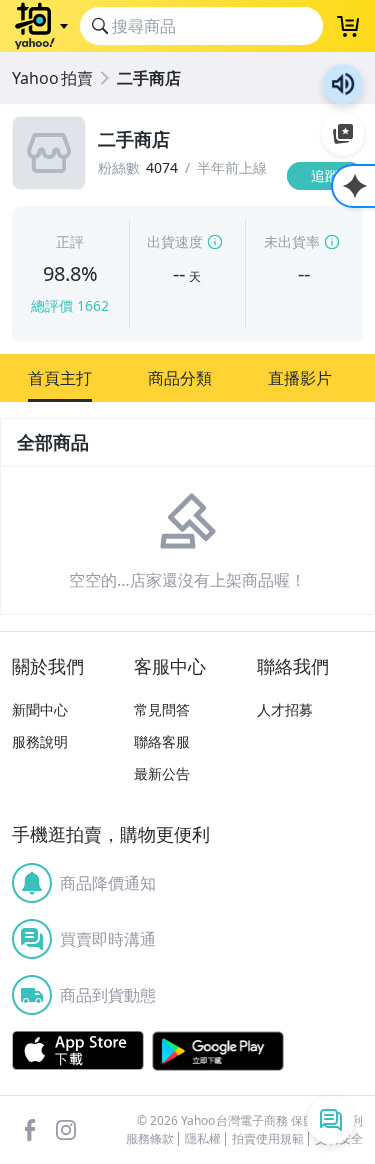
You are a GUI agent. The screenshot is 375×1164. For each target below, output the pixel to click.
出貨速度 (175, 241)
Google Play (218, 1051)
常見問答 (162, 709)
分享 (329, 214)
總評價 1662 (70, 305)
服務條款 (150, 1139)
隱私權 (203, 1139)
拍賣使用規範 (268, 1139)
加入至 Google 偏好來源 (343, 134)
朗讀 (343, 84)
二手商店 (149, 78)
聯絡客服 (162, 741)
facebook (30, 1130)
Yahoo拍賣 (52, 78)
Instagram (66, 1130)
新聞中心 (40, 709)
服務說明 (40, 741)
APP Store (78, 1051)
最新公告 (162, 773)
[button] (60, 378)
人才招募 (285, 709)
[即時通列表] (331, 1120)
